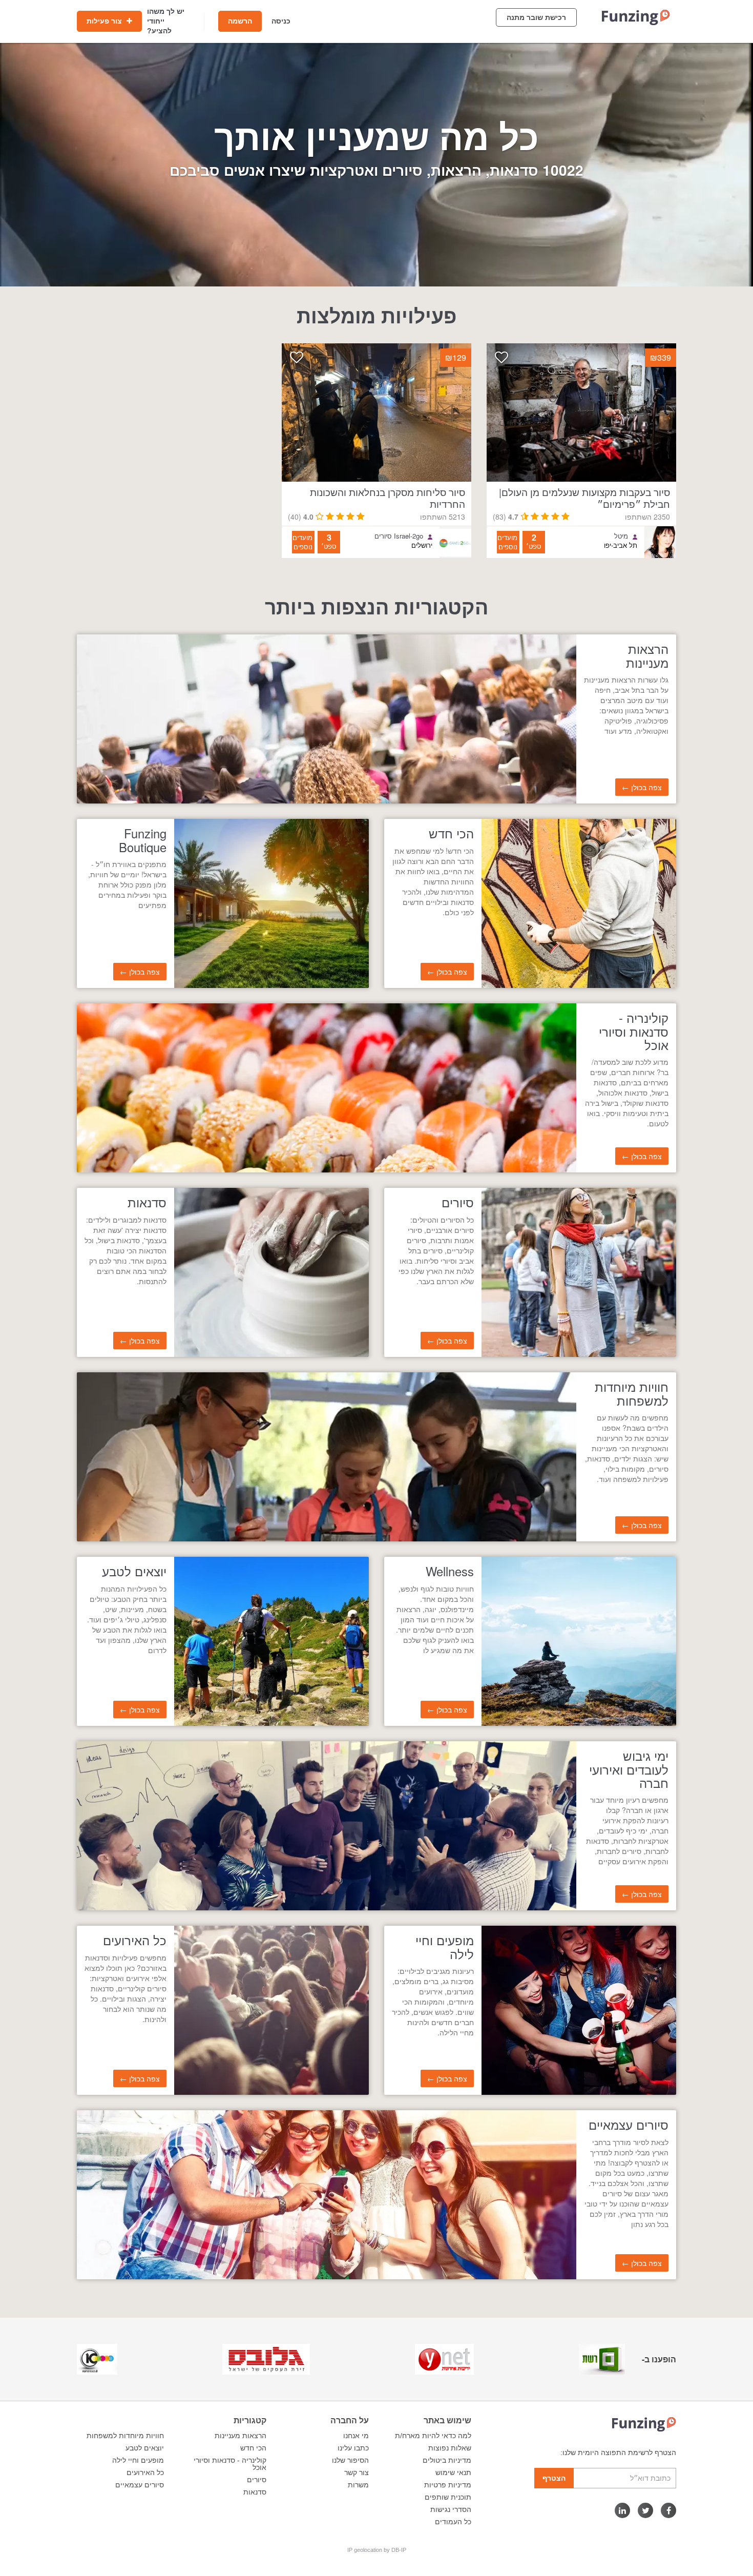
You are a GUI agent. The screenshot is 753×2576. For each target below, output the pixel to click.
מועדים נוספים (507, 542)
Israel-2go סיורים (399, 536)
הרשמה (240, 21)
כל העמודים (453, 2522)
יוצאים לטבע (145, 2448)
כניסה (281, 21)
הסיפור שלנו (350, 2460)
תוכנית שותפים (448, 2497)
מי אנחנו (356, 2436)
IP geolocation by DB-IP (377, 2550)
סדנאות (255, 2492)
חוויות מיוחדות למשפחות (125, 2436)
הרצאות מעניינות (240, 2436)
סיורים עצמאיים (140, 2485)
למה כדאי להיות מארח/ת (433, 2436)
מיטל (621, 536)
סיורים (257, 2480)
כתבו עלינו (353, 2448)
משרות (358, 2485)
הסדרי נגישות (451, 2509)
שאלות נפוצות (450, 2448)
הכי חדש (253, 2448)
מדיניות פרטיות (448, 2485)
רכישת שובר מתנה (536, 17)
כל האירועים (145, 2472)
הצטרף (554, 2478)
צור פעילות (105, 21)
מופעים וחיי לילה (138, 2460)
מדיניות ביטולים (447, 2460)
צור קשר (357, 2472)
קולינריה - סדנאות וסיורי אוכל (230, 2464)
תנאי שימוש (453, 2472)
